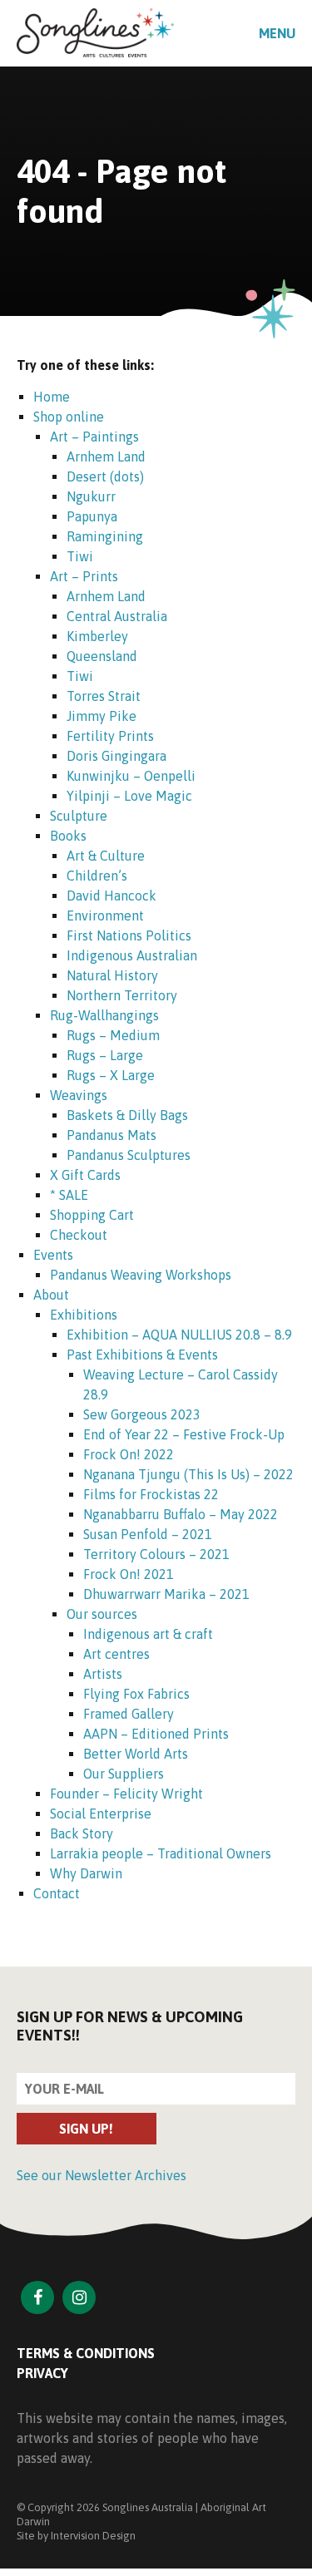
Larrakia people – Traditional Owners (161, 1853)
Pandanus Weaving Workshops (141, 1275)
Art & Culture (106, 856)
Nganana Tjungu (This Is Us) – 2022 (188, 1474)
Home (52, 397)
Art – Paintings (94, 437)
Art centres (116, 1654)
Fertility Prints (110, 736)
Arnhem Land (106, 456)
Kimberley (97, 636)
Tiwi (80, 556)
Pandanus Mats (111, 1135)
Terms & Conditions (86, 2353)
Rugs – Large (105, 1055)
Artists (103, 1674)
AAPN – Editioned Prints (156, 1734)
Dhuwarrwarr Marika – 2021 (166, 1594)
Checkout (79, 1235)
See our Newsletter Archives (102, 2175)
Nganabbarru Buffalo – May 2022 (181, 1514)
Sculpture (79, 816)
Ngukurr (91, 496)
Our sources (102, 1614)
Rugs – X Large (111, 1075)
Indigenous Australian (132, 955)
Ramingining (105, 536)
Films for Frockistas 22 (151, 1494)
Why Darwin (86, 1873)
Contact (57, 1893)
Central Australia (117, 616)
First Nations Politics (129, 935)
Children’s (97, 876)
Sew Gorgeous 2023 (142, 1414)
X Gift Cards (85, 1175)
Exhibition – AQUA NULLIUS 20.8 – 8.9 (179, 1335)
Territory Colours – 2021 (156, 1554)
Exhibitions (84, 1315)
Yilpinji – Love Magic (129, 796)
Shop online (69, 417)
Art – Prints (84, 576)
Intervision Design (93, 2536)
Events (53, 1255)
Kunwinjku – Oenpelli (131, 776)
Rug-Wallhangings (104, 1015)
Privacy (42, 2373)
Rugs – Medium (113, 1035)
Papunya (92, 516)
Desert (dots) (105, 476)
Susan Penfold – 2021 (148, 1534)
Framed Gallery (129, 1714)
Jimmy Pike (102, 716)
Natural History (112, 975)
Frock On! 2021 (129, 1574)
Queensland (102, 656)
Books (68, 836)
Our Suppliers (124, 1774)
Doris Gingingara (116, 756)
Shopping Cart (92, 1215)
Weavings (79, 1095)
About (51, 1295)
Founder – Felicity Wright (126, 1794)
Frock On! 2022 (129, 1454)
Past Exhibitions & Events (142, 1355)
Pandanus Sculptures (129, 1155)
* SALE (69, 1195)
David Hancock (111, 896)
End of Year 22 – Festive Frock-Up (184, 1434)
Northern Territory (122, 995)
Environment (105, 915)
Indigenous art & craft (148, 1634)
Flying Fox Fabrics (136, 1694)
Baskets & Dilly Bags (127, 1115)
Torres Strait (104, 696)
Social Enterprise (101, 1814)
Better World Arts (136, 1754)
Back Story (82, 1833)
